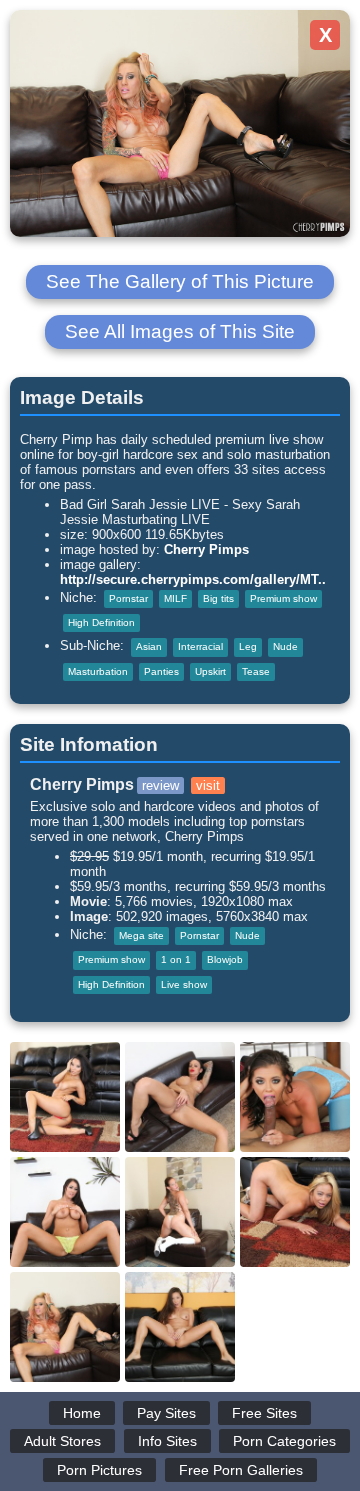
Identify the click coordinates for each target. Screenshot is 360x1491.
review (160, 785)
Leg (248, 646)
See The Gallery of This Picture (180, 281)
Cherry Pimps (206, 549)
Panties (161, 671)
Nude (285, 646)
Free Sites (264, 1413)
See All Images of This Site (180, 331)
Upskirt (210, 671)
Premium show (283, 598)
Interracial (200, 646)
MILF (175, 598)
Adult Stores (62, 1441)
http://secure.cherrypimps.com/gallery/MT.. (193, 579)
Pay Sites (166, 1413)
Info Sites (167, 1441)
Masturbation (98, 671)
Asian (149, 646)
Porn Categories (284, 1441)
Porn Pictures (99, 1470)
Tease (256, 671)
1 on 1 (176, 959)
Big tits (218, 598)
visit (208, 785)
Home (82, 1413)
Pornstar (128, 598)
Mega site (141, 935)
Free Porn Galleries (241, 1470)
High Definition (101, 622)
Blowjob (225, 959)
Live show (184, 984)
